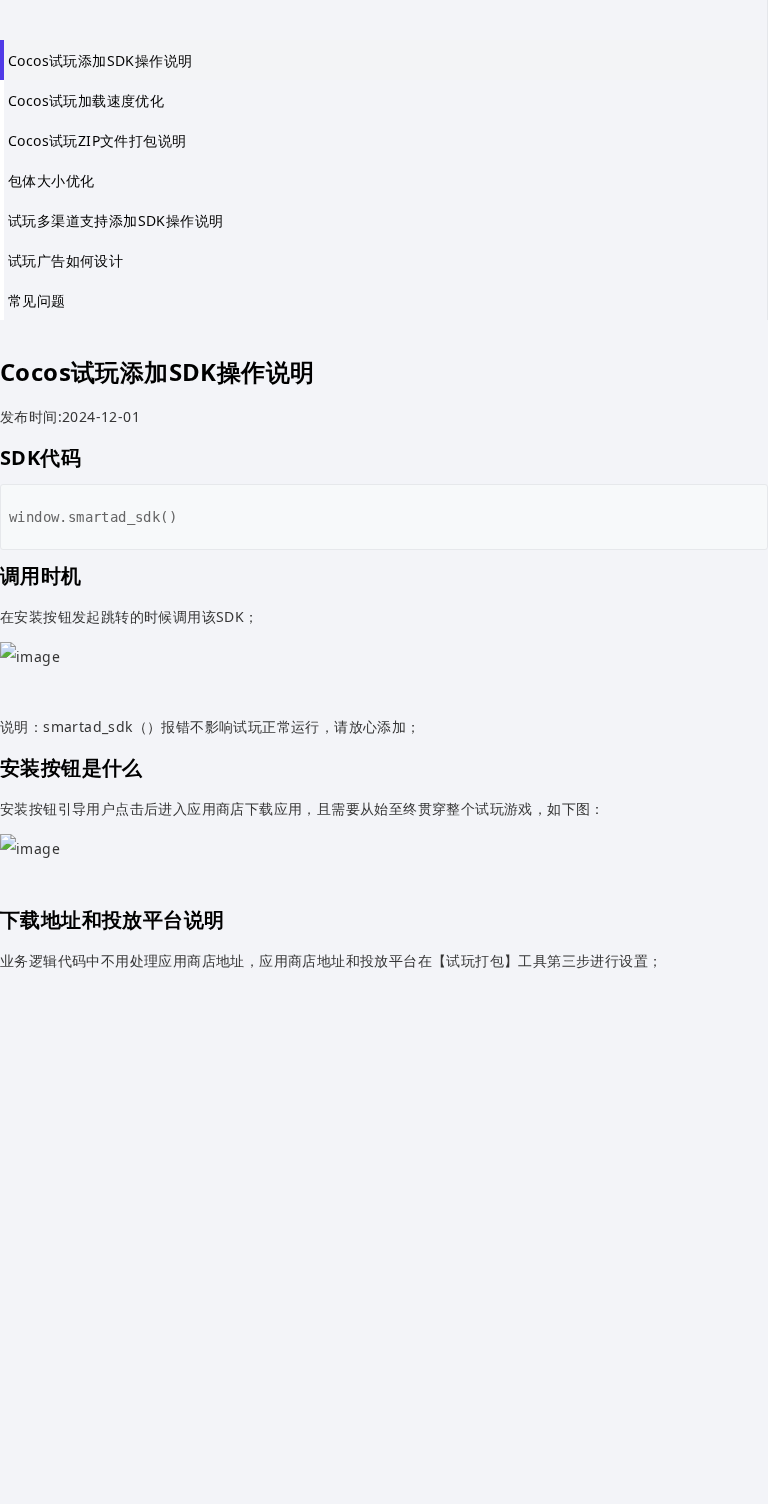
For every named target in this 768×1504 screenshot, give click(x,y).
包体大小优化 (51, 180)
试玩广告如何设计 (65, 260)
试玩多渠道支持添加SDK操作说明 (115, 220)
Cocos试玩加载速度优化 (86, 100)
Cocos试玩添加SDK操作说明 (100, 60)
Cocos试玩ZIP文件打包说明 (97, 140)
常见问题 (37, 300)
